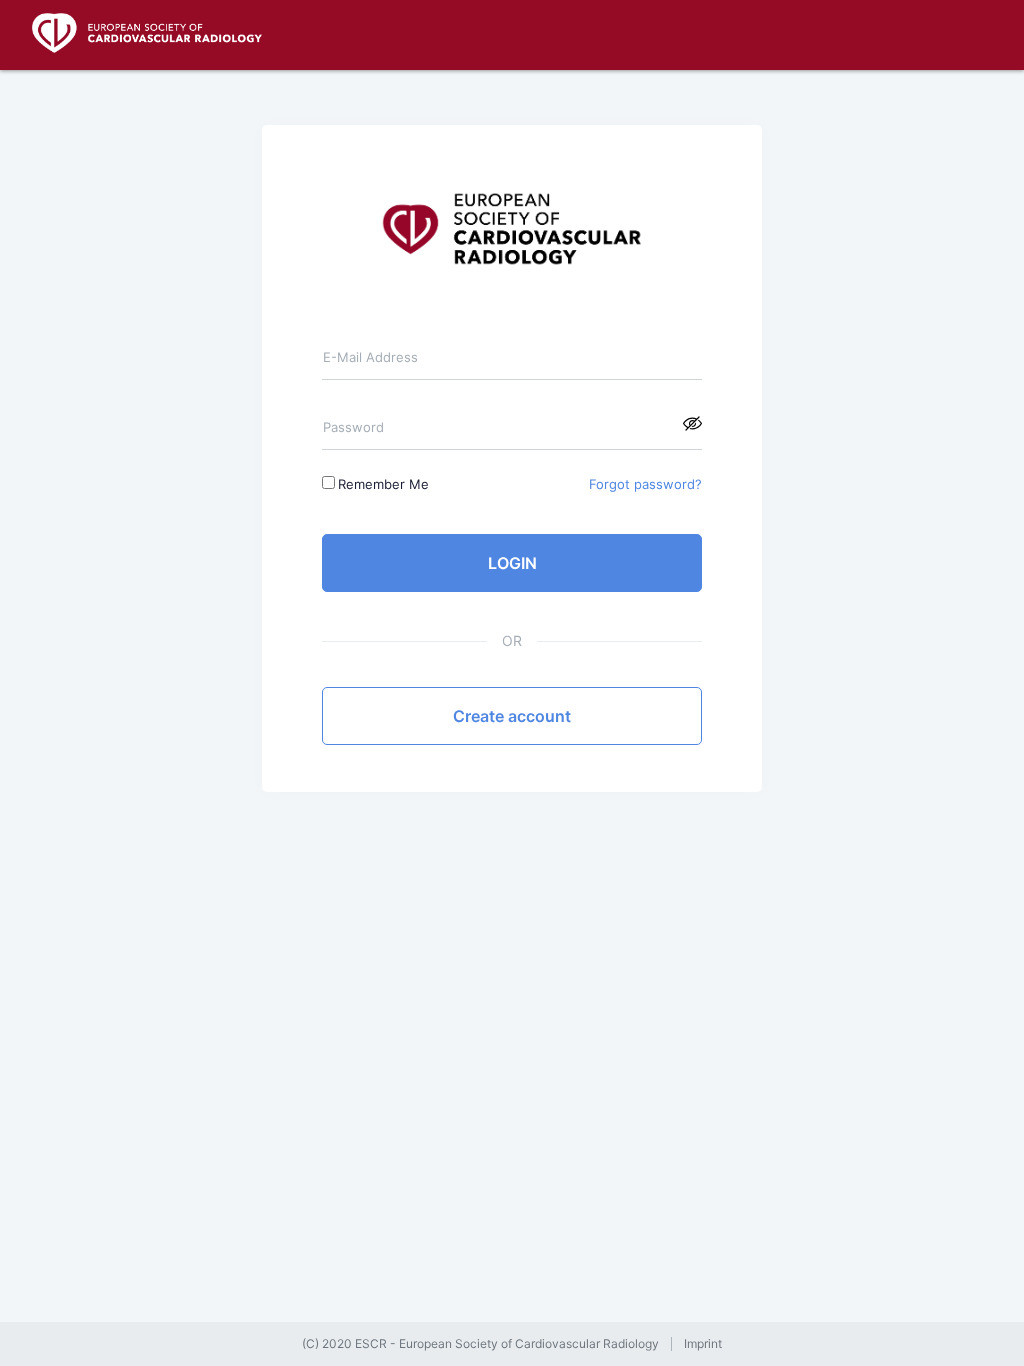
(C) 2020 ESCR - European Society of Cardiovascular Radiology (480, 1344)
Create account (512, 716)
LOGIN (512, 563)
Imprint (703, 1344)
